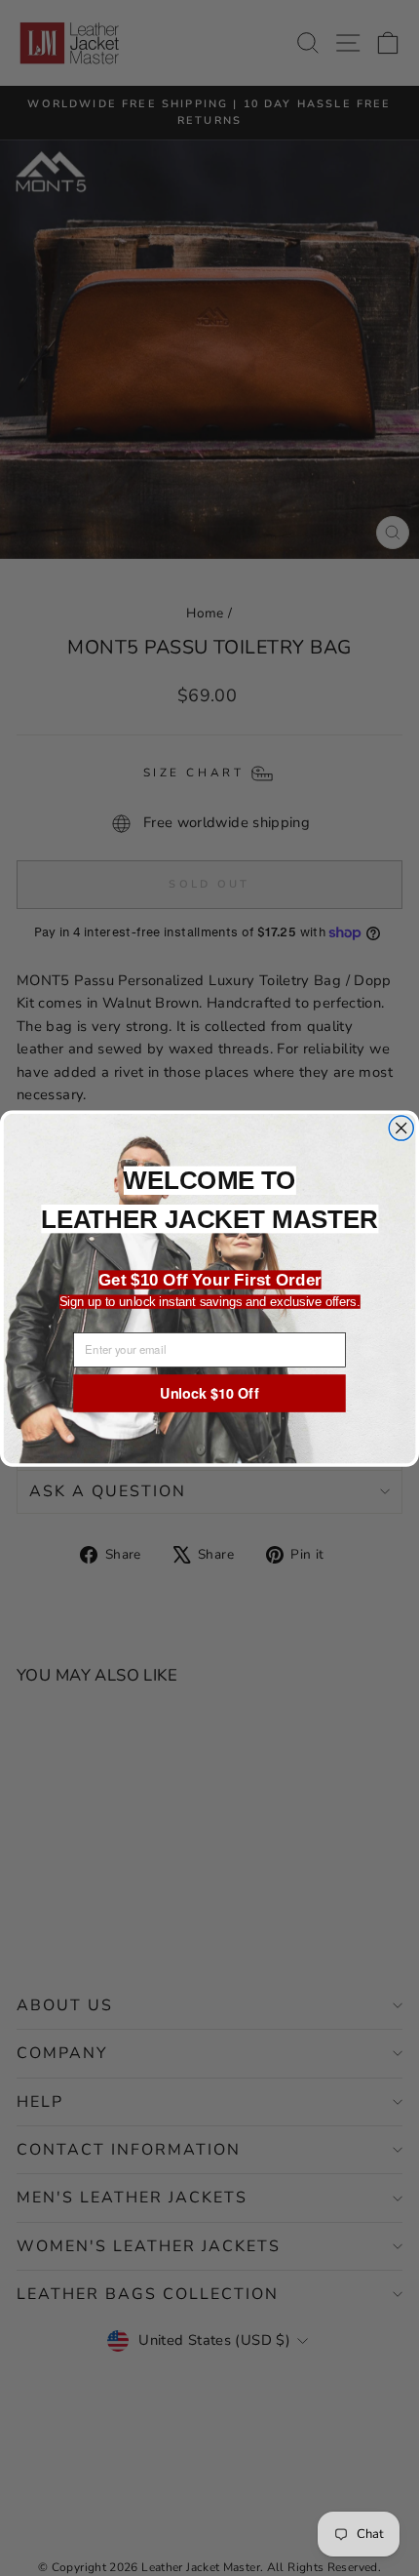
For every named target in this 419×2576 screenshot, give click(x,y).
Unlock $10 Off (209, 1392)
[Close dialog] (401, 1127)
